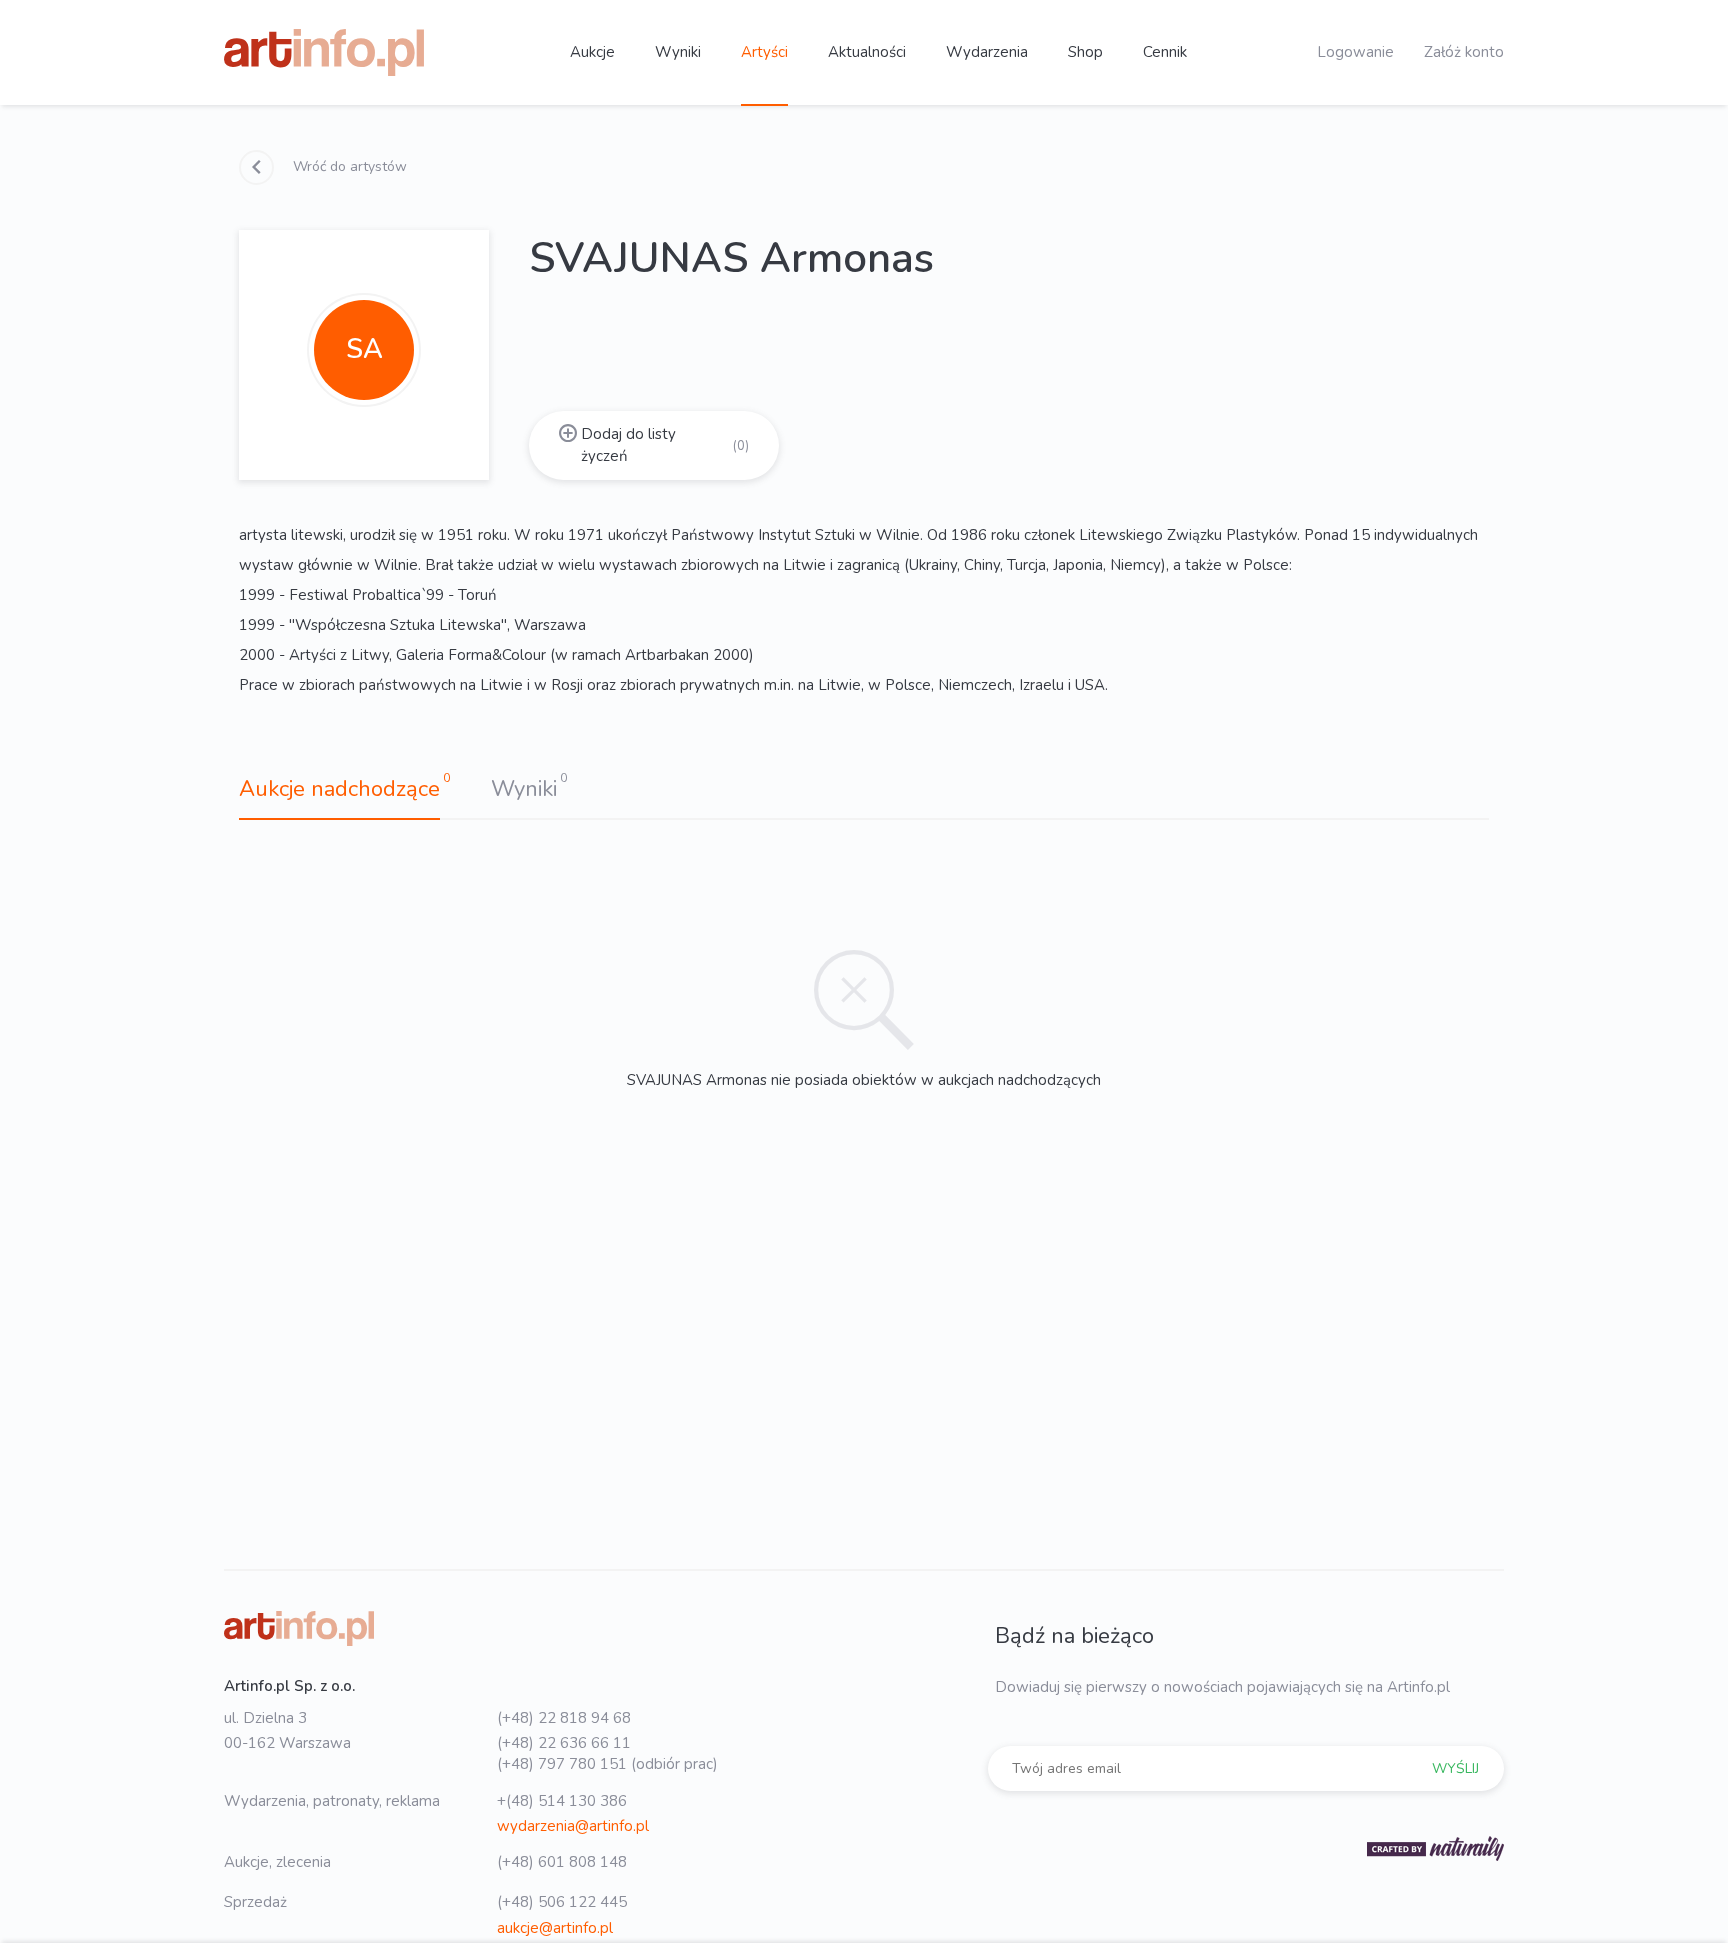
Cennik (1165, 52)
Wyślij (1455, 1768)
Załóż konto (1464, 52)
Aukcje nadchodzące (339, 789)
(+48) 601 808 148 (562, 1862)
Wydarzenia (987, 52)
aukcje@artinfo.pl (555, 1928)
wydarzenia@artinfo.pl (573, 1826)
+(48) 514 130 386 (562, 1801)
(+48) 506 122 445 (562, 1902)
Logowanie (1355, 52)
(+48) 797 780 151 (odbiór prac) (607, 1764)
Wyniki (678, 52)
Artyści (764, 52)
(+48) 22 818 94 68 (564, 1718)
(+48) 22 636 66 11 (564, 1743)
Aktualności (867, 52)
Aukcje (592, 52)
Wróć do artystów (348, 166)
